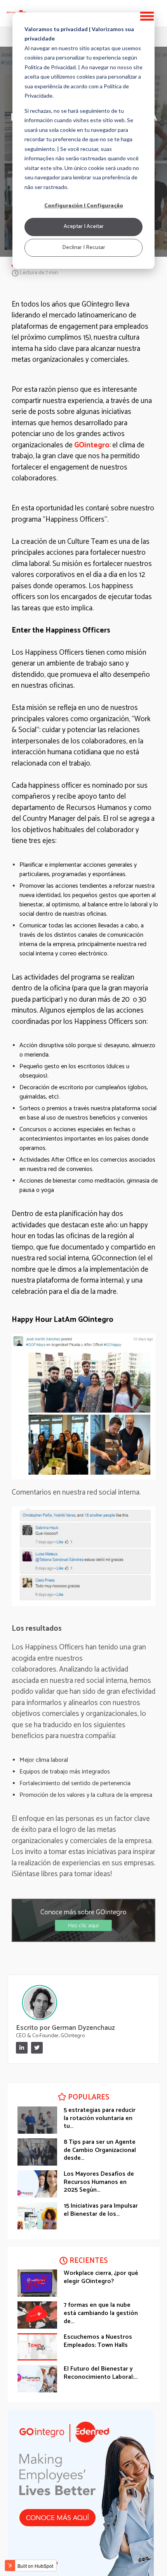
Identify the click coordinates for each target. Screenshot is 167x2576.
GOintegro (92, 445)
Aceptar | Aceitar (84, 227)
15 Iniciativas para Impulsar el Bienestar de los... (101, 2210)
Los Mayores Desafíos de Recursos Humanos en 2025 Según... (99, 2182)
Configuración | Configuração (84, 206)
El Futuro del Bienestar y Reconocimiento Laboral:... (101, 2373)
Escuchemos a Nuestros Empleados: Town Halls (98, 2341)
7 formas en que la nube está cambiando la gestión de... (101, 2313)
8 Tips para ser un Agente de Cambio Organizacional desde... (100, 2150)
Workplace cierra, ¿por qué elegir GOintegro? (101, 2277)
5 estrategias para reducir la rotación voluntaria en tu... (100, 2118)
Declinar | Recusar (84, 248)
